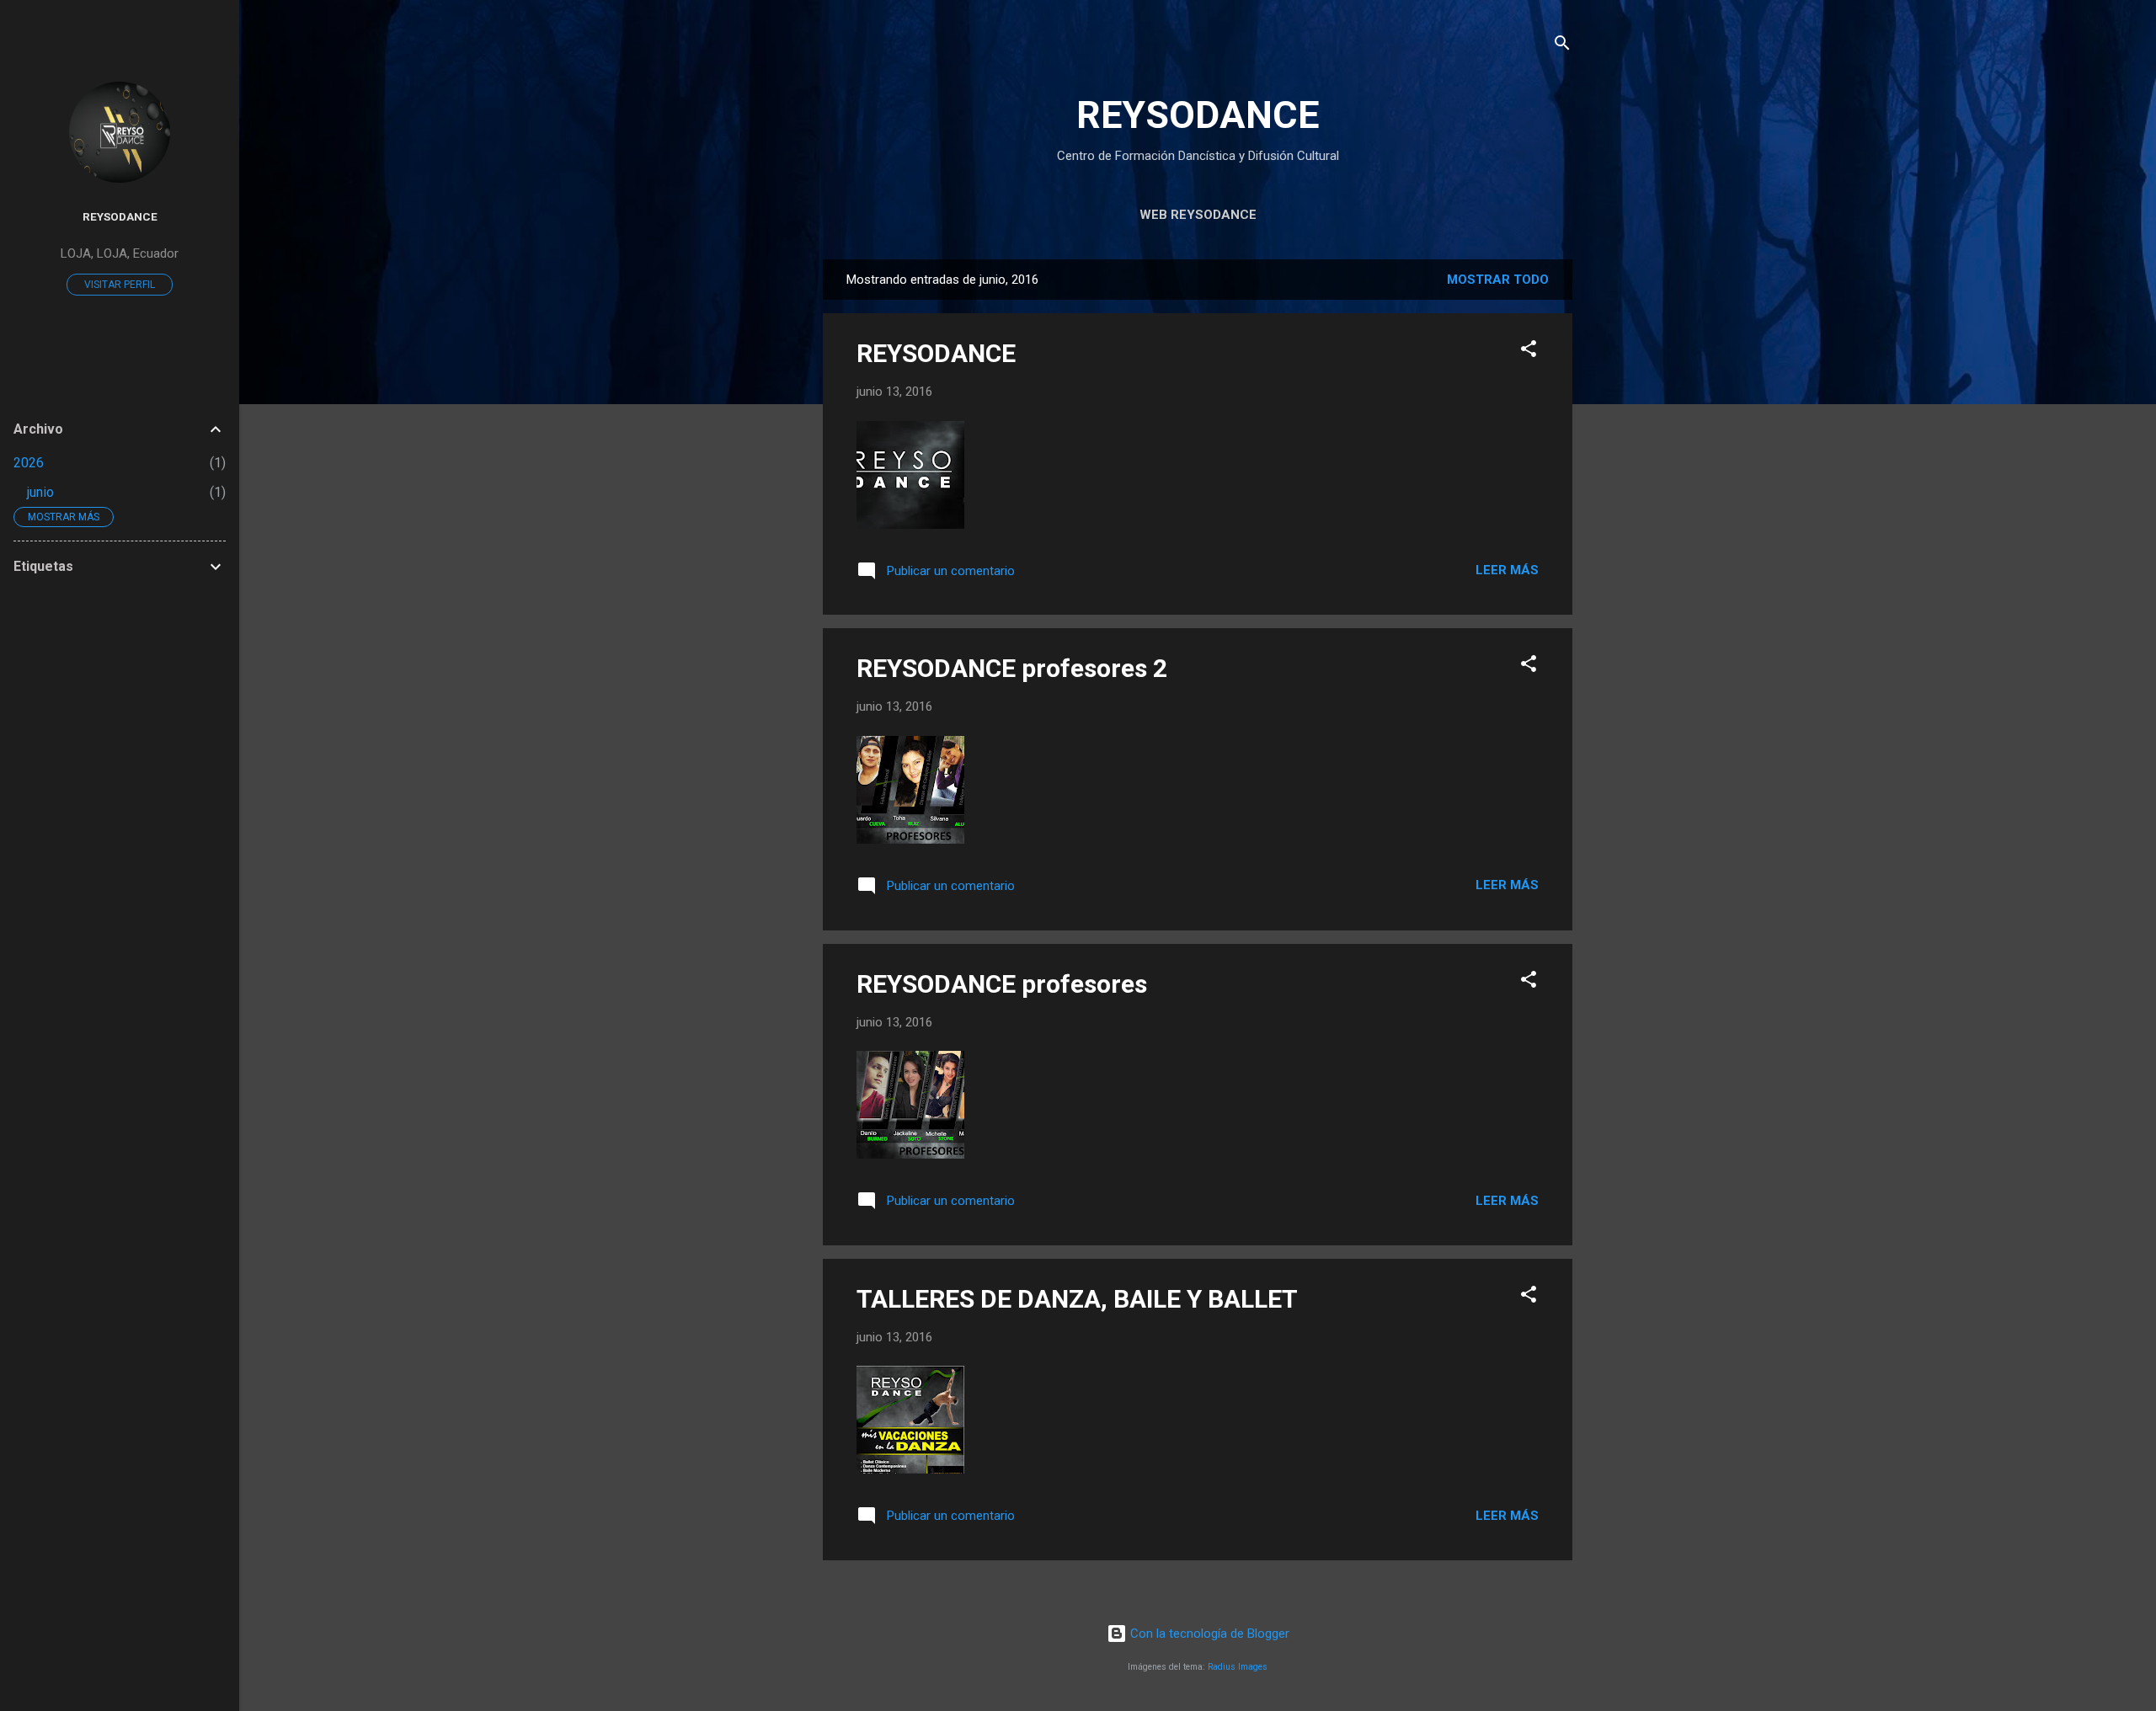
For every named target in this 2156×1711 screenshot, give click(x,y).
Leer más (1507, 570)
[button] (1529, 352)
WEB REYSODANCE (1198, 215)
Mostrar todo (1498, 280)
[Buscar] (1562, 46)
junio (40, 492)
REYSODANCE (1198, 115)
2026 (29, 463)
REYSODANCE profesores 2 (1012, 668)
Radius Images (1238, 1667)
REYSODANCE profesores (1002, 984)
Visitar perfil (120, 285)
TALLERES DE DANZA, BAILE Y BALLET (1077, 1299)
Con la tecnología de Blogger (1208, 1634)
